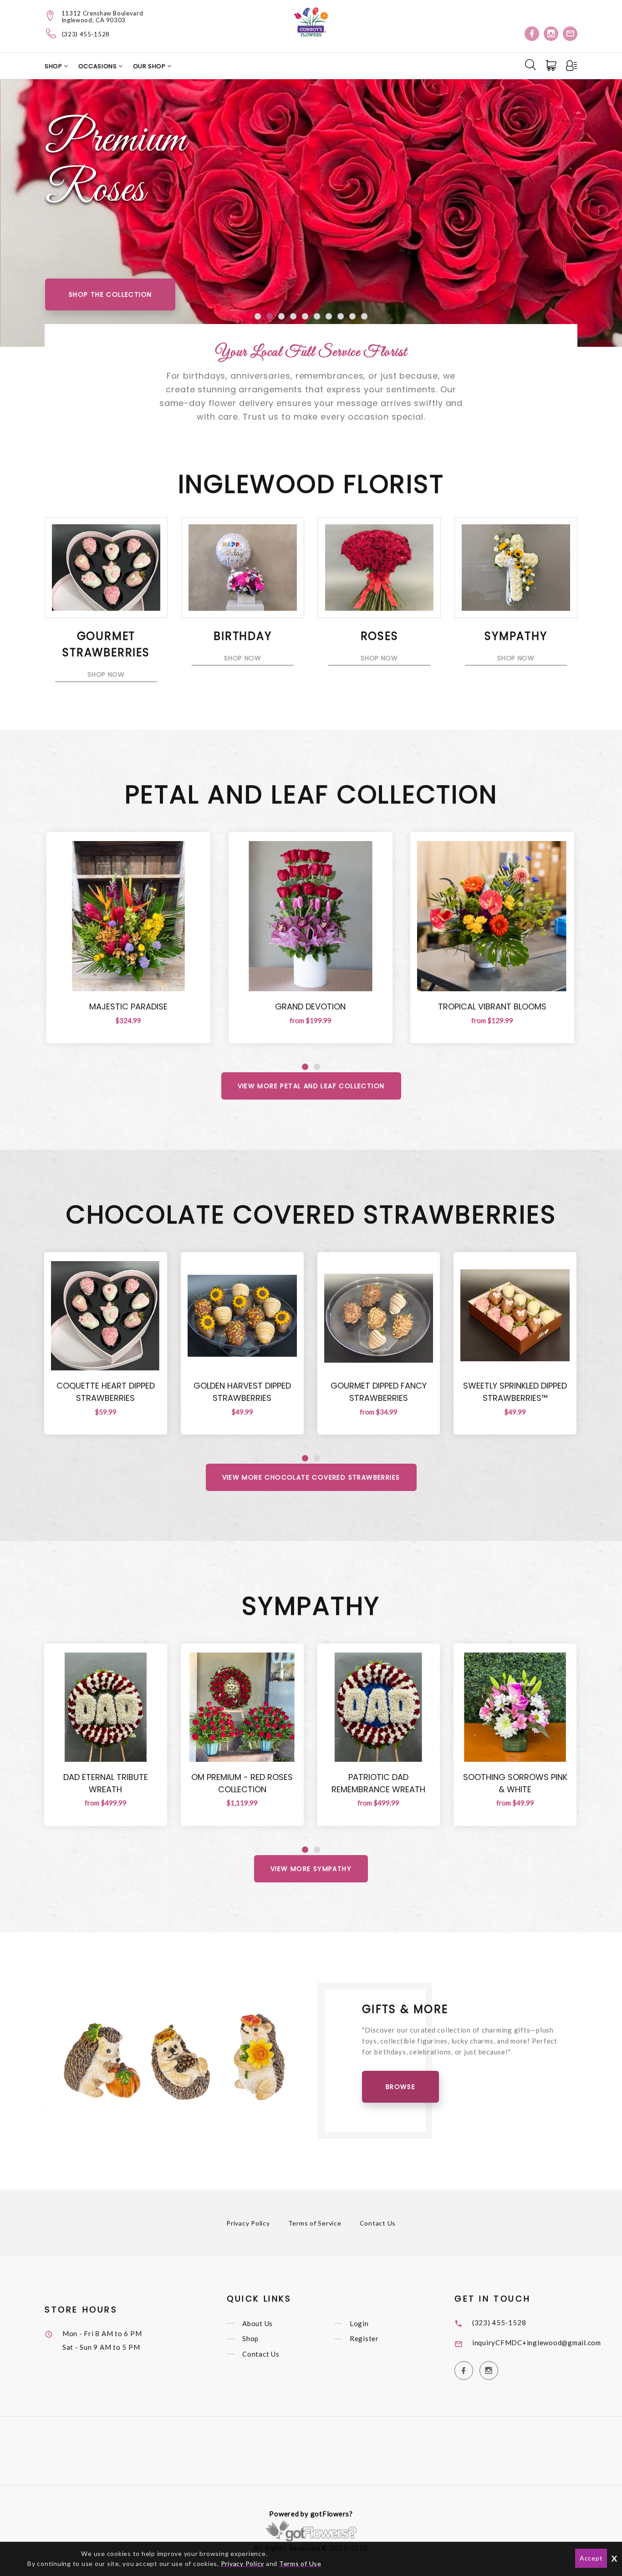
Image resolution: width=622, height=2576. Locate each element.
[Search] (530, 65)
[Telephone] (51, 33)
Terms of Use (300, 2563)
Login (359, 2323)
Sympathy (516, 636)
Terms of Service (315, 2223)
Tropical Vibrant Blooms (492, 1007)
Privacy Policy (248, 2223)
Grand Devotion (310, 1007)
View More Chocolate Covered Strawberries (311, 1477)
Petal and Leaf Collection (311, 794)
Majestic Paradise (128, 1007)
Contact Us (378, 2223)
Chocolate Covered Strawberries (311, 1214)
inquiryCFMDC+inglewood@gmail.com (537, 2343)
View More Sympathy (311, 1869)
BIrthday (242, 636)
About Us (257, 2323)
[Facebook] (532, 34)
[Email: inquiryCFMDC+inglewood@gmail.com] (570, 34)
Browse (400, 2087)
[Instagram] (551, 34)
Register (364, 2339)
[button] (258, 316)
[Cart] (552, 66)
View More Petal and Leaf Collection (311, 1086)
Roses (380, 636)
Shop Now (106, 674)
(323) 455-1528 (86, 34)
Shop (54, 66)
